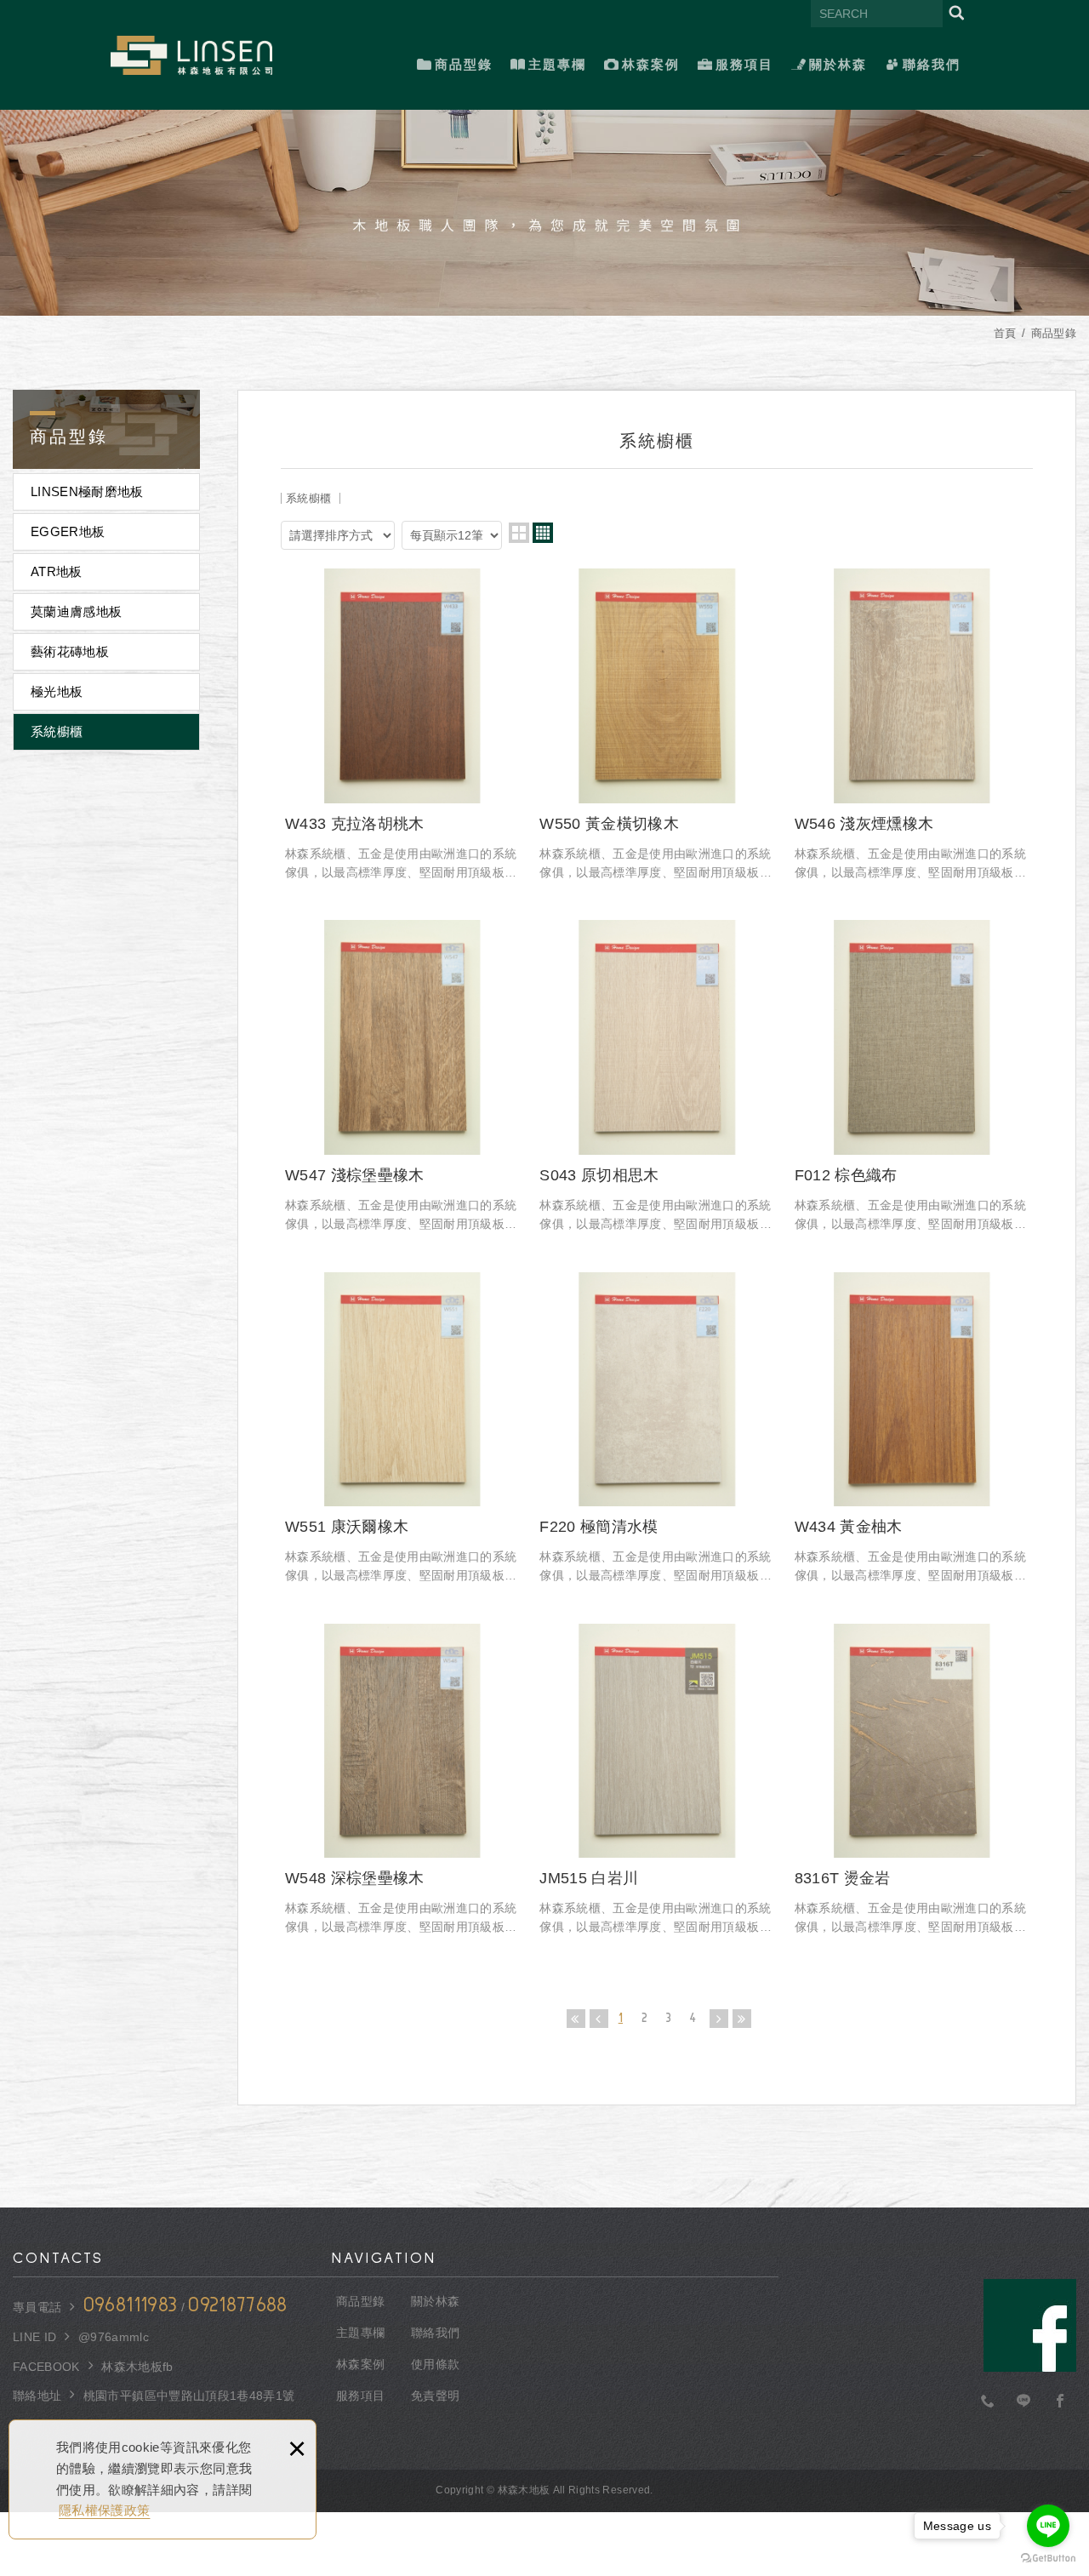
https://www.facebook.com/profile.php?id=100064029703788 (1060, 2402)
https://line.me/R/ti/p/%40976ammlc (1024, 2402)
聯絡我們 (932, 64)
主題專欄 (557, 64)
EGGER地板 (68, 531)
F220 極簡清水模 (656, 1429)
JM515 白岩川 (656, 1780)
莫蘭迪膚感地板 (76, 611)
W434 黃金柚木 (912, 1429)
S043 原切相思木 (656, 1077)
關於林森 (838, 64)
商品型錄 (464, 64)
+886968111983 (988, 2402)
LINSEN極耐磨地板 (87, 491)
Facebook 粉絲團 (1030, 2325)
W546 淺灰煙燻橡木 (912, 725)
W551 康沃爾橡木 (402, 1429)
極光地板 (57, 691)
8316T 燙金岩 (912, 1780)
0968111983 (131, 2305)
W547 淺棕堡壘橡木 (402, 1077)
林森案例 (651, 64)
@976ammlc (114, 2337)
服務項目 (744, 64)
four (543, 533)
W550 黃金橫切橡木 (656, 725)
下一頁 (719, 2019)
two (519, 533)
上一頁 (599, 2019)
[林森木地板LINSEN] (191, 55)
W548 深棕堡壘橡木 (402, 1780)
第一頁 (576, 2019)
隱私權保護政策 (104, 2510)
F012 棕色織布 (912, 1077)
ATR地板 (57, 571)
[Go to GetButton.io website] (1048, 2559)
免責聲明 (435, 2396)
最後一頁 (742, 2019)
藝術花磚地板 (70, 651)
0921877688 (238, 2305)
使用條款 (435, 2364)
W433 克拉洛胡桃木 (402, 725)
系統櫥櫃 (57, 731)
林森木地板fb (137, 2367)
